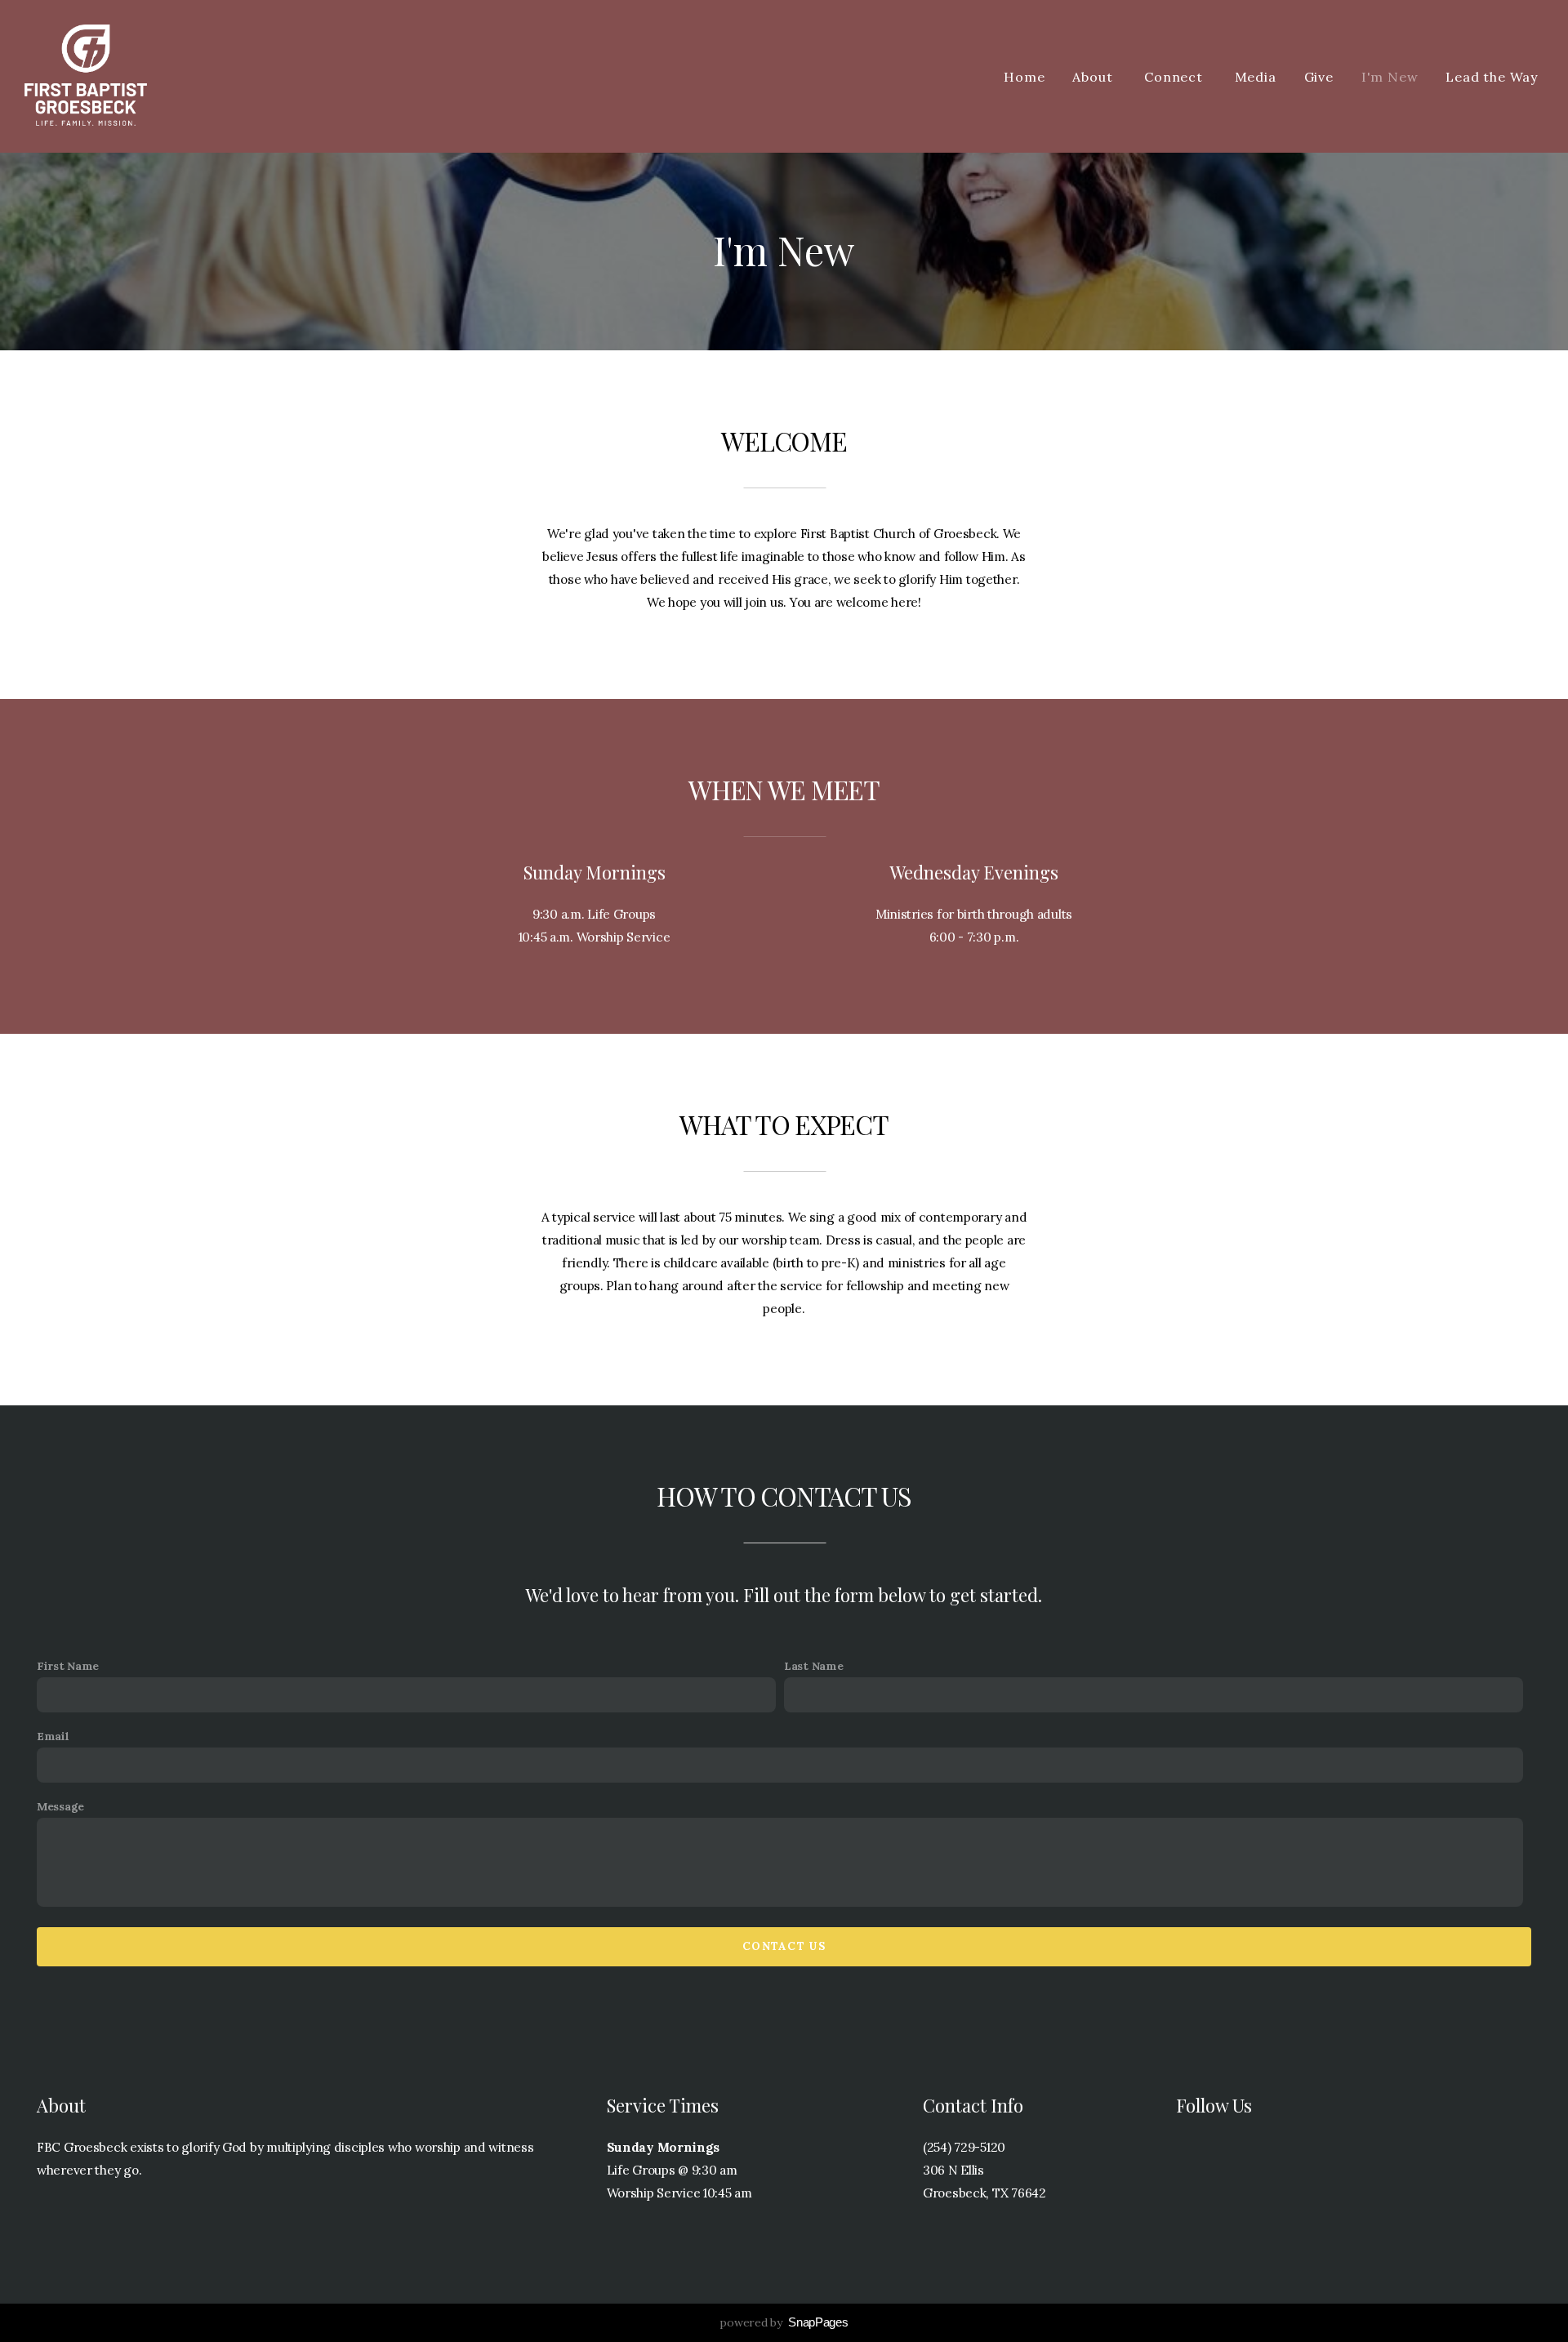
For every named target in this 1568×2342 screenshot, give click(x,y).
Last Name (813, 1666)
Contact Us (784, 1946)
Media (1256, 77)
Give (1319, 77)
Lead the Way (1492, 77)
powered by (784, 2322)
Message (60, 1806)
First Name (68, 1666)
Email (53, 1736)
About (1094, 77)
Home (1024, 77)
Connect (1175, 77)
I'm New (1390, 77)
